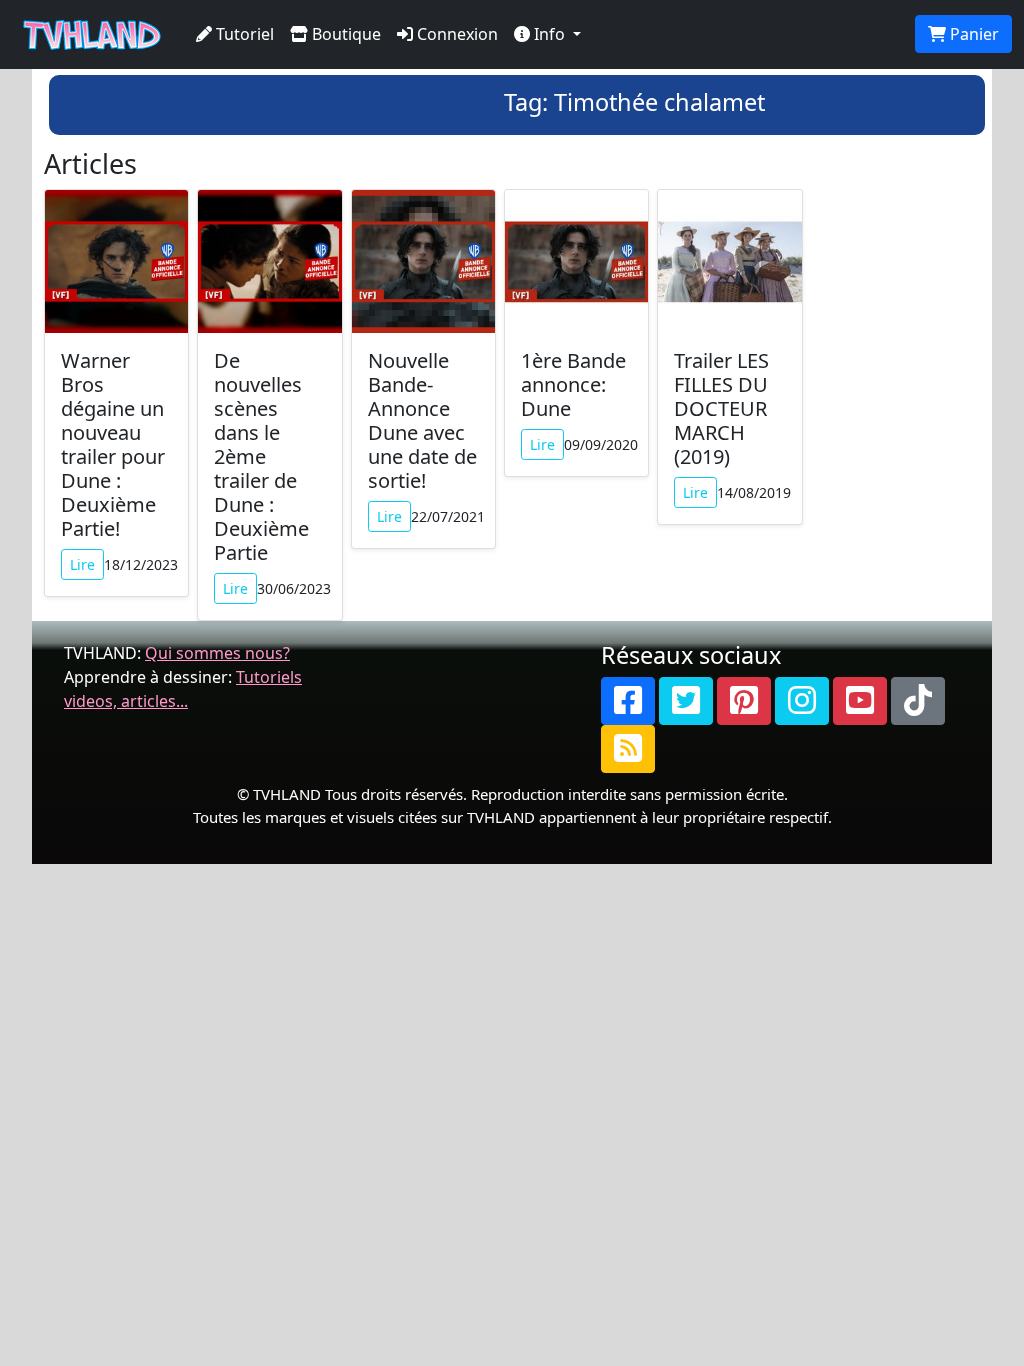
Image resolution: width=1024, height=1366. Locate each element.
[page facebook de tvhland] (628, 701)
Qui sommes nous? (217, 653)
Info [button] (549, 34)
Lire (82, 564)
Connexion (455, 34)
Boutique (344, 34)
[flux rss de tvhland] (628, 749)
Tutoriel (243, 34)
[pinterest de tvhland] (744, 701)
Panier (972, 34)
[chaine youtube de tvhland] (860, 701)
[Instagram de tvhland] (802, 701)
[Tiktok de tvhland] (918, 701)
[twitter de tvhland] (686, 701)
